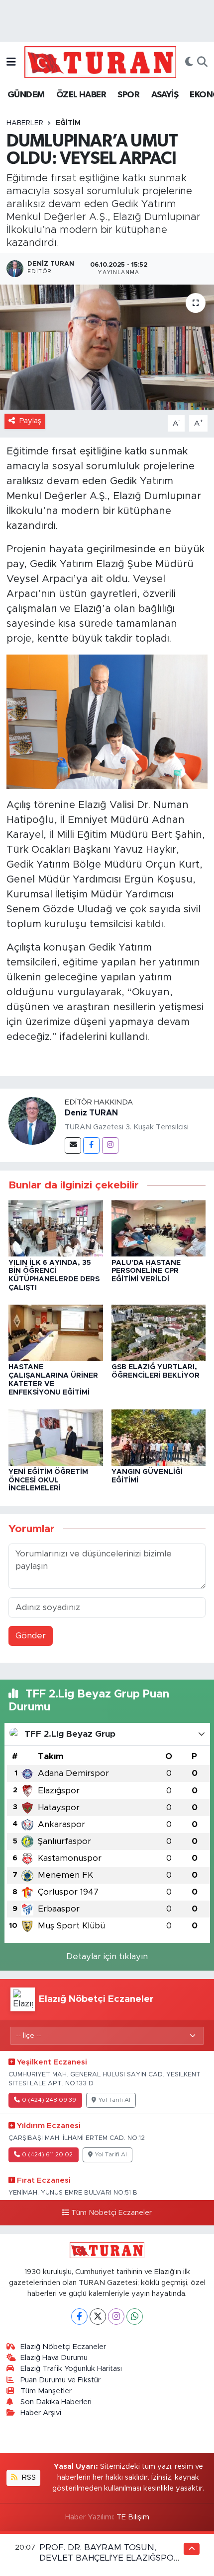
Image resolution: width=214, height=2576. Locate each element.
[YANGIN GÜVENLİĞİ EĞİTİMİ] (159, 1437)
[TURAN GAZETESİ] (100, 62)
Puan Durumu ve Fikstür (60, 2380)
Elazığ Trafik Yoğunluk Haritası (71, 2369)
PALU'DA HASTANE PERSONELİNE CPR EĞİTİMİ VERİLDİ (146, 1271)
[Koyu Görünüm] (189, 62)
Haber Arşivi (41, 2413)
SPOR (128, 95)
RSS (28, 2477)
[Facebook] (91, 1145)
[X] (98, 2317)
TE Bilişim (133, 2517)
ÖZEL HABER (81, 95)
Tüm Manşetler (46, 2391)
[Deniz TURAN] (32, 1121)
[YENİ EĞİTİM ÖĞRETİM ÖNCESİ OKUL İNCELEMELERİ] (56, 1437)
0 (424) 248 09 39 (49, 2100)
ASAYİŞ (165, 95)
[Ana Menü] (11, 62)
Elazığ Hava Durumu (54, 2358)
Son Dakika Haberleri (56, 2402)
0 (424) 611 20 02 (47, 2155)
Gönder (31, 1636)
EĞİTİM (68, 123)
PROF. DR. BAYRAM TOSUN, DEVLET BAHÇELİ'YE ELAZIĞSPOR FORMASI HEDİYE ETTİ (109, 2558)
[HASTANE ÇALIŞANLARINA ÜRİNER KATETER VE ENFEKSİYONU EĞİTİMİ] (56, 1332)
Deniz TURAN (91, 1113)
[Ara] (202, 62)
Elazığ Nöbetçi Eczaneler (63, 2347)
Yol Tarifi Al (114, 2100)
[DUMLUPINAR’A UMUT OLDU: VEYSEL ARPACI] (107, 347)
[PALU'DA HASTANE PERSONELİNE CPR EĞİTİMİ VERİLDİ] (159, 1228)
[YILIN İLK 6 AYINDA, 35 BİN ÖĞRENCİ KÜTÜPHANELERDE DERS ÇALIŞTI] (56, 1228)
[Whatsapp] (135, 2317)
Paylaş (30, 421)
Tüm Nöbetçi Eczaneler (111, 2213)
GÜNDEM (26, 95)
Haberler (25, 123)
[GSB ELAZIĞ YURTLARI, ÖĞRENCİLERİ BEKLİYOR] (159, 1332)
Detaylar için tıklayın (107, 1956)
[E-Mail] (73, 1145)
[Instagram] (110, 1145)
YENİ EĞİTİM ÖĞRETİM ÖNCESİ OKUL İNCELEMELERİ (48, 1480)
